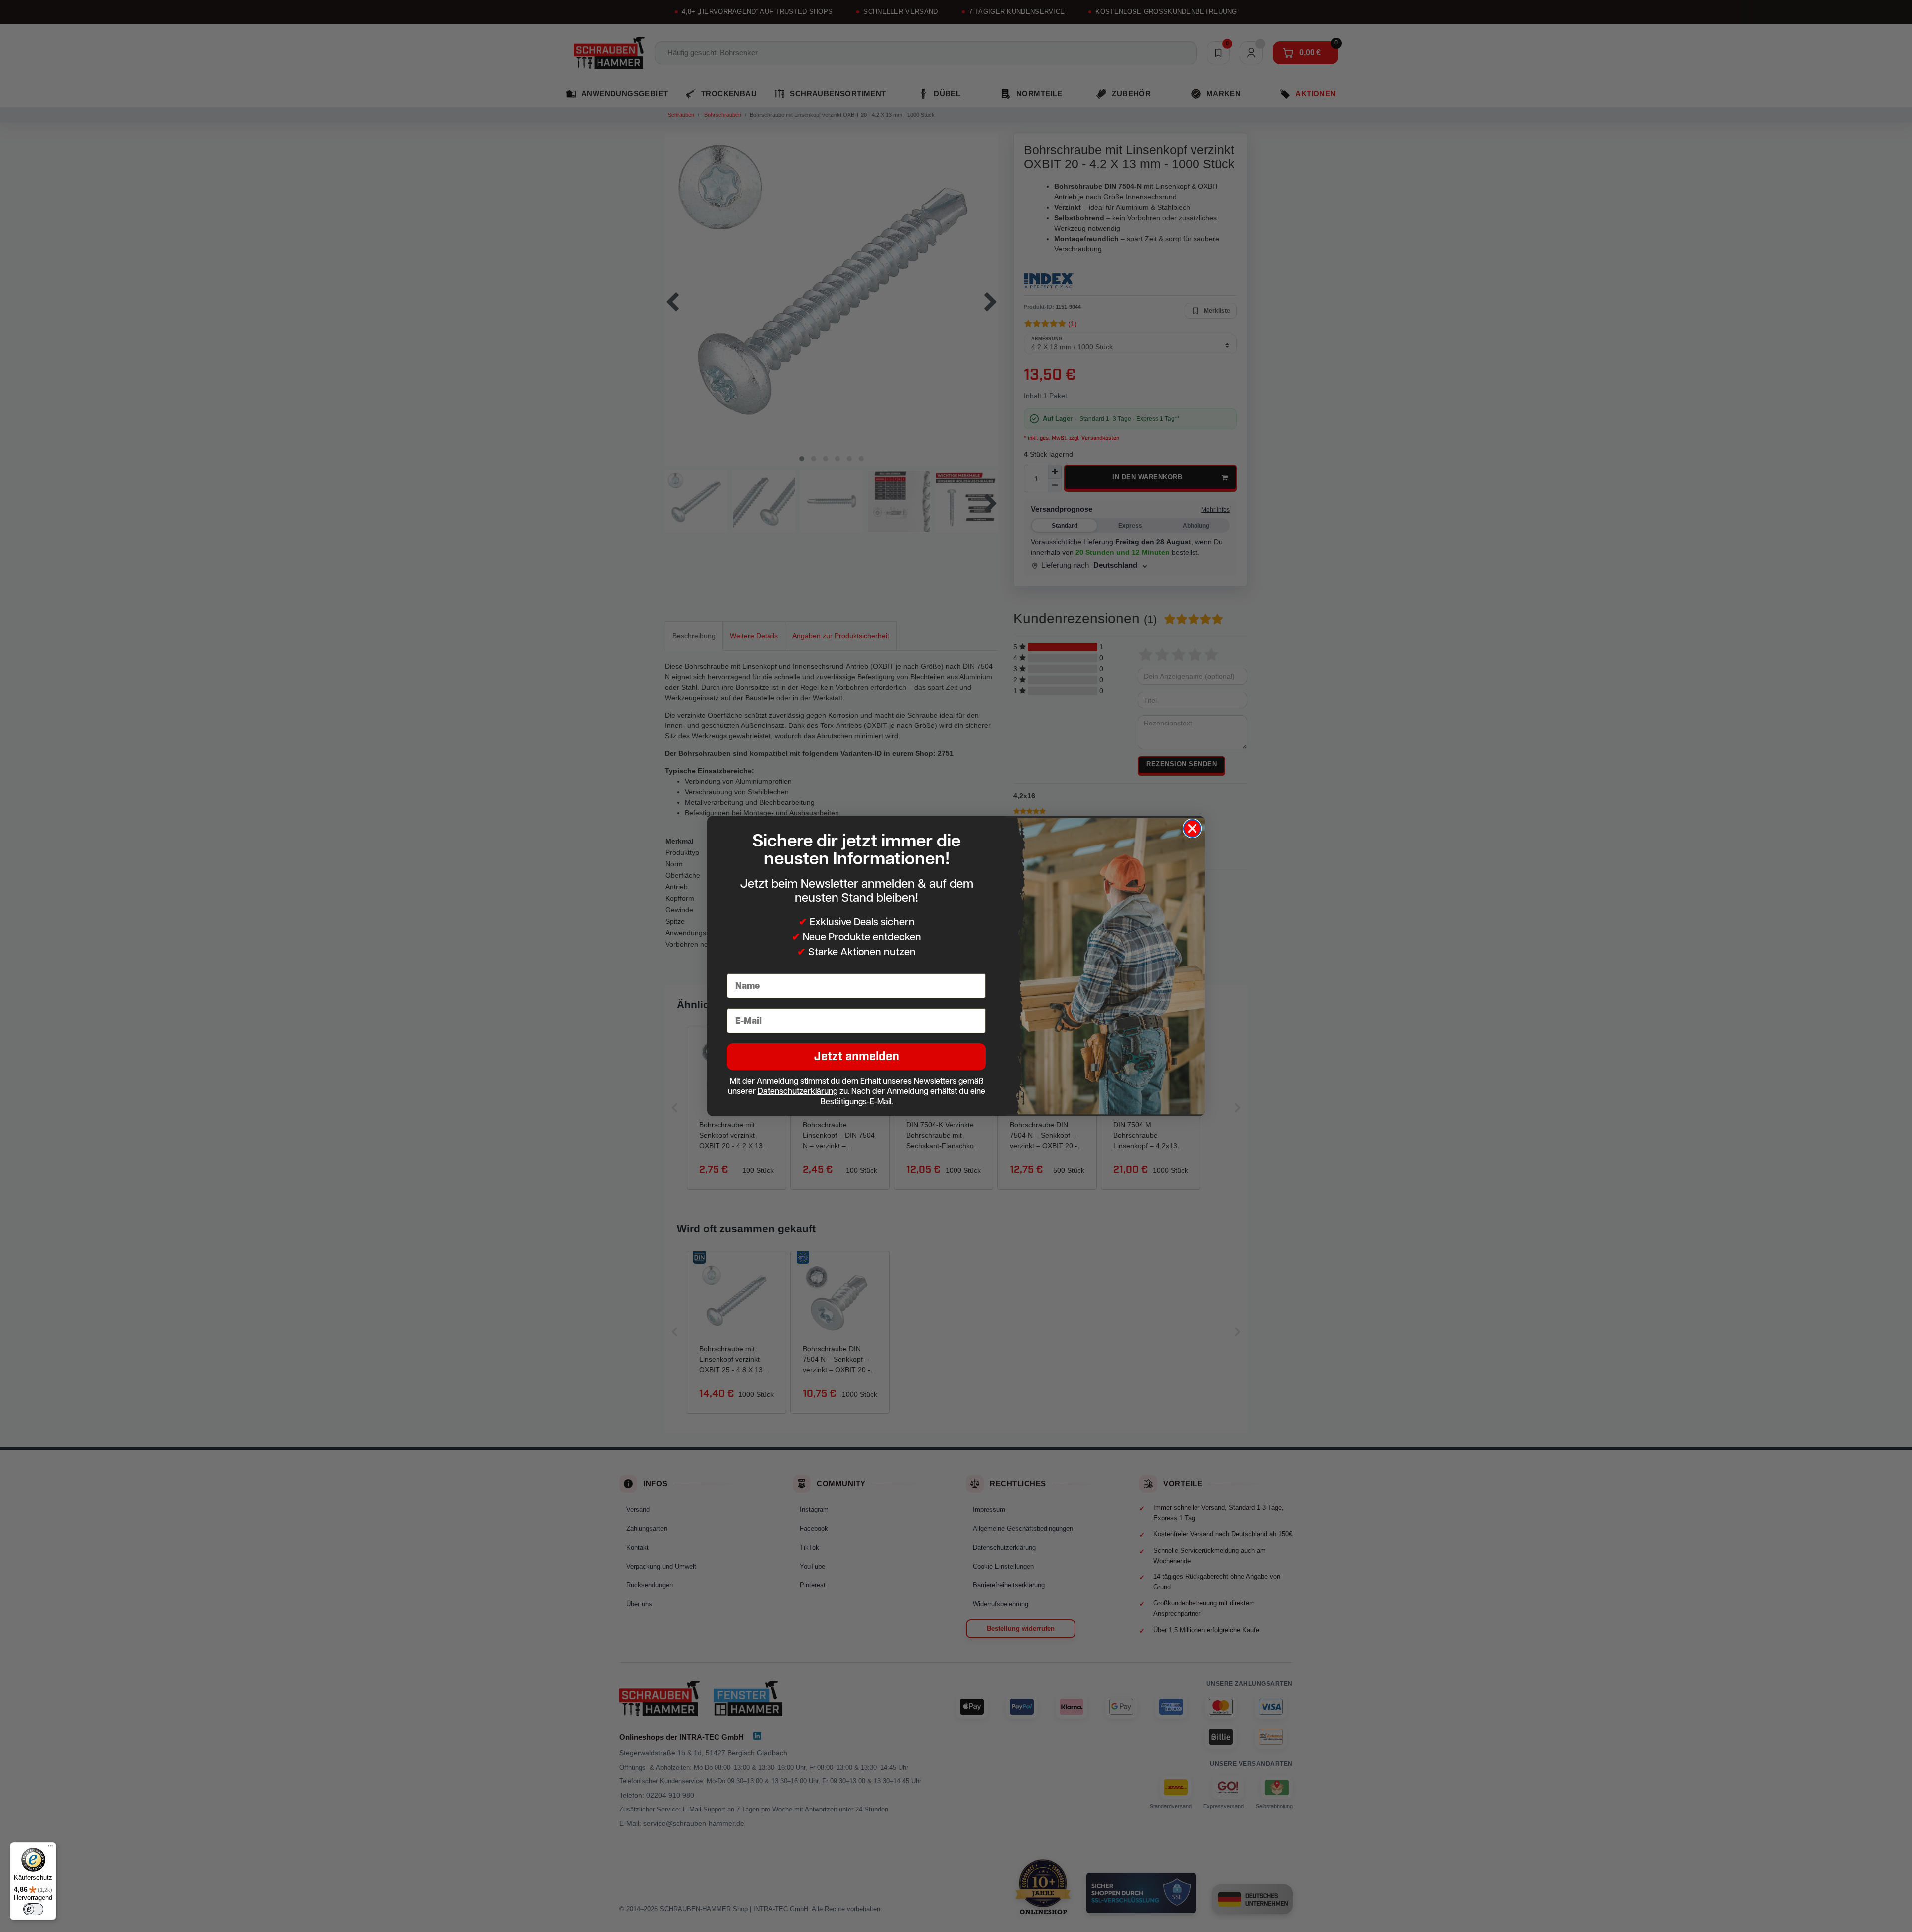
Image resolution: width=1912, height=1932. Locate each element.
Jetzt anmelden (857, 1056)
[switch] (33, 1909)
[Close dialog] (1192, 828)
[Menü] (50, 1848)
